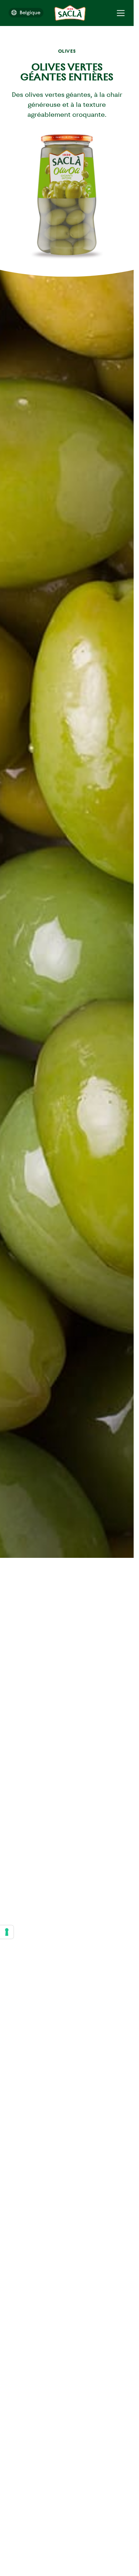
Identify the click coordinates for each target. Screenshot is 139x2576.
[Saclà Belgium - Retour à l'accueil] (70, 13)
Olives (67, 51)
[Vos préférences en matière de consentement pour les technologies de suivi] (7, 1932)
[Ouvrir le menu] (121, 13)
